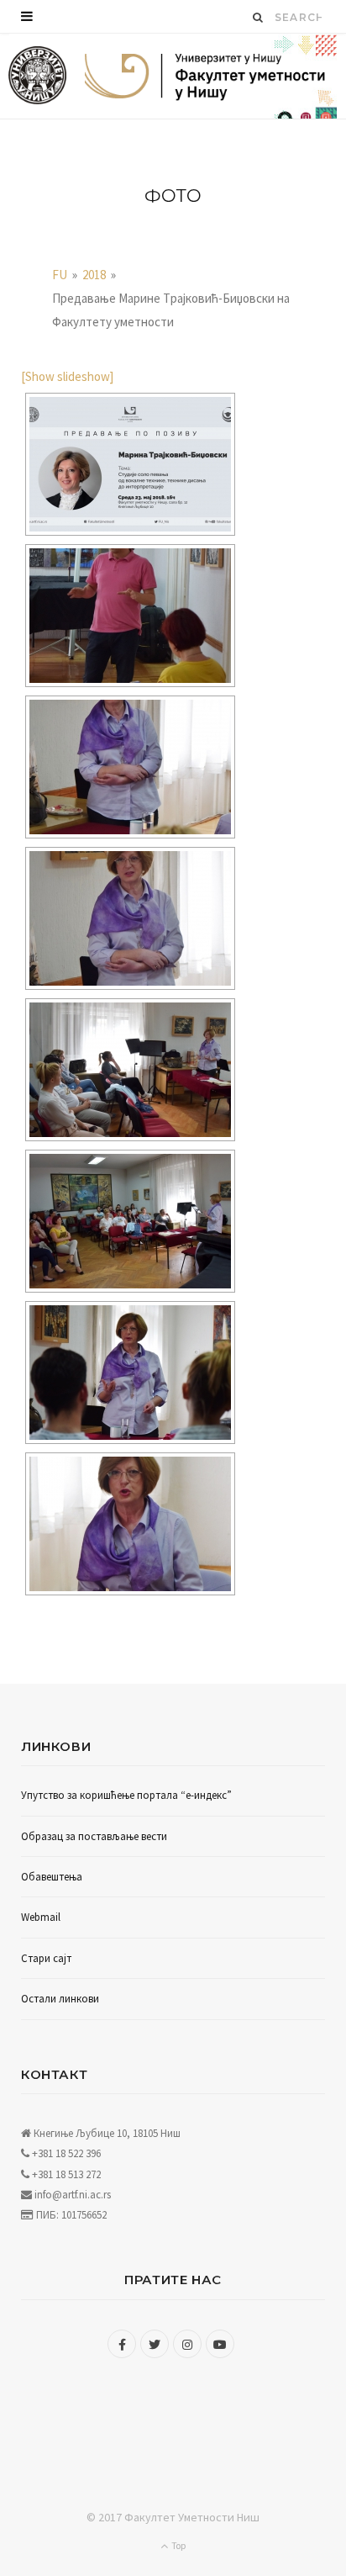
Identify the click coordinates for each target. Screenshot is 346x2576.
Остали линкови (60, 1999)
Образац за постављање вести (94, 1836)
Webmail (41, 1917)
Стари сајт (46, 1958)
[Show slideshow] (67, 376)
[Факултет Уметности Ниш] (205, 78)
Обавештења (52, 1877)
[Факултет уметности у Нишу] (37, 76)
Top (178, 2545)
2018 (94, 275)
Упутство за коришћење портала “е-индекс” (126, 1795)
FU (60, 275)
